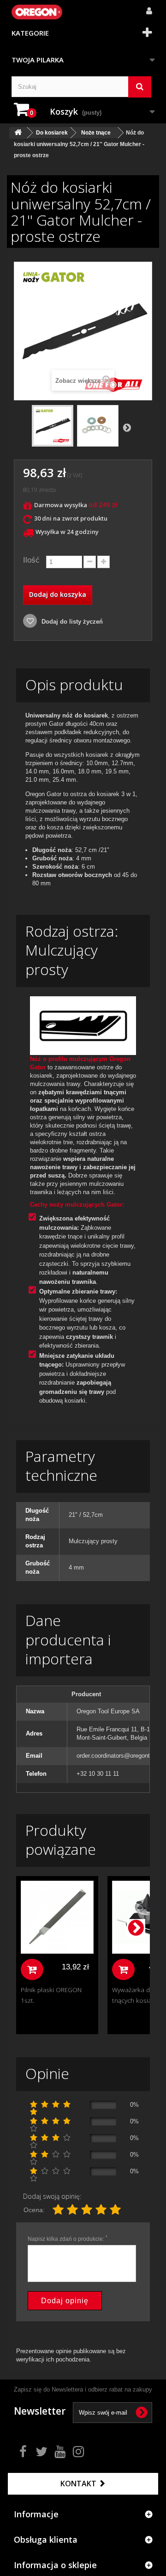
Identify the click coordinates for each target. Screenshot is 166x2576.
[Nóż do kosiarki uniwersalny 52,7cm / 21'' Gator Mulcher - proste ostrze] (53, 426)
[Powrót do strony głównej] (18, 133)
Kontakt (79, 2484)
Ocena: (34, 2210)
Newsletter (40, 2411)
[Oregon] (37, 12)
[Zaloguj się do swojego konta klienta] (146, 6)
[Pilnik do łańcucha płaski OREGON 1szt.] (57, 1917)
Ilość (31, 560)
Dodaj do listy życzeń (71, 622)
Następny (127, 427)
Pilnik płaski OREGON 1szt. (51, 1995)
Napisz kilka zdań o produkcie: (68, 2239)
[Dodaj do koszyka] (32, 1969)
